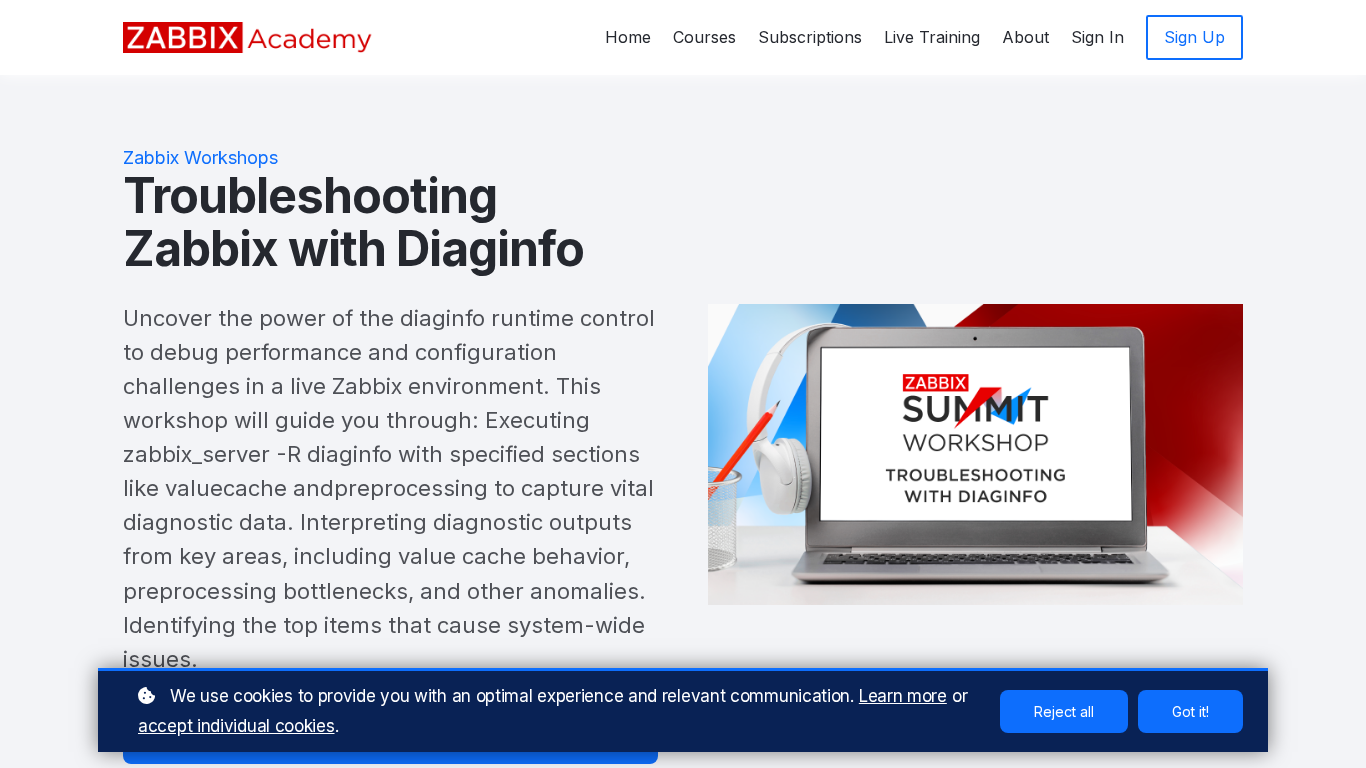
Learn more (903, 696)
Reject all (1064, 711)
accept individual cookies (236, 726)
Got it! (1190, 711)
